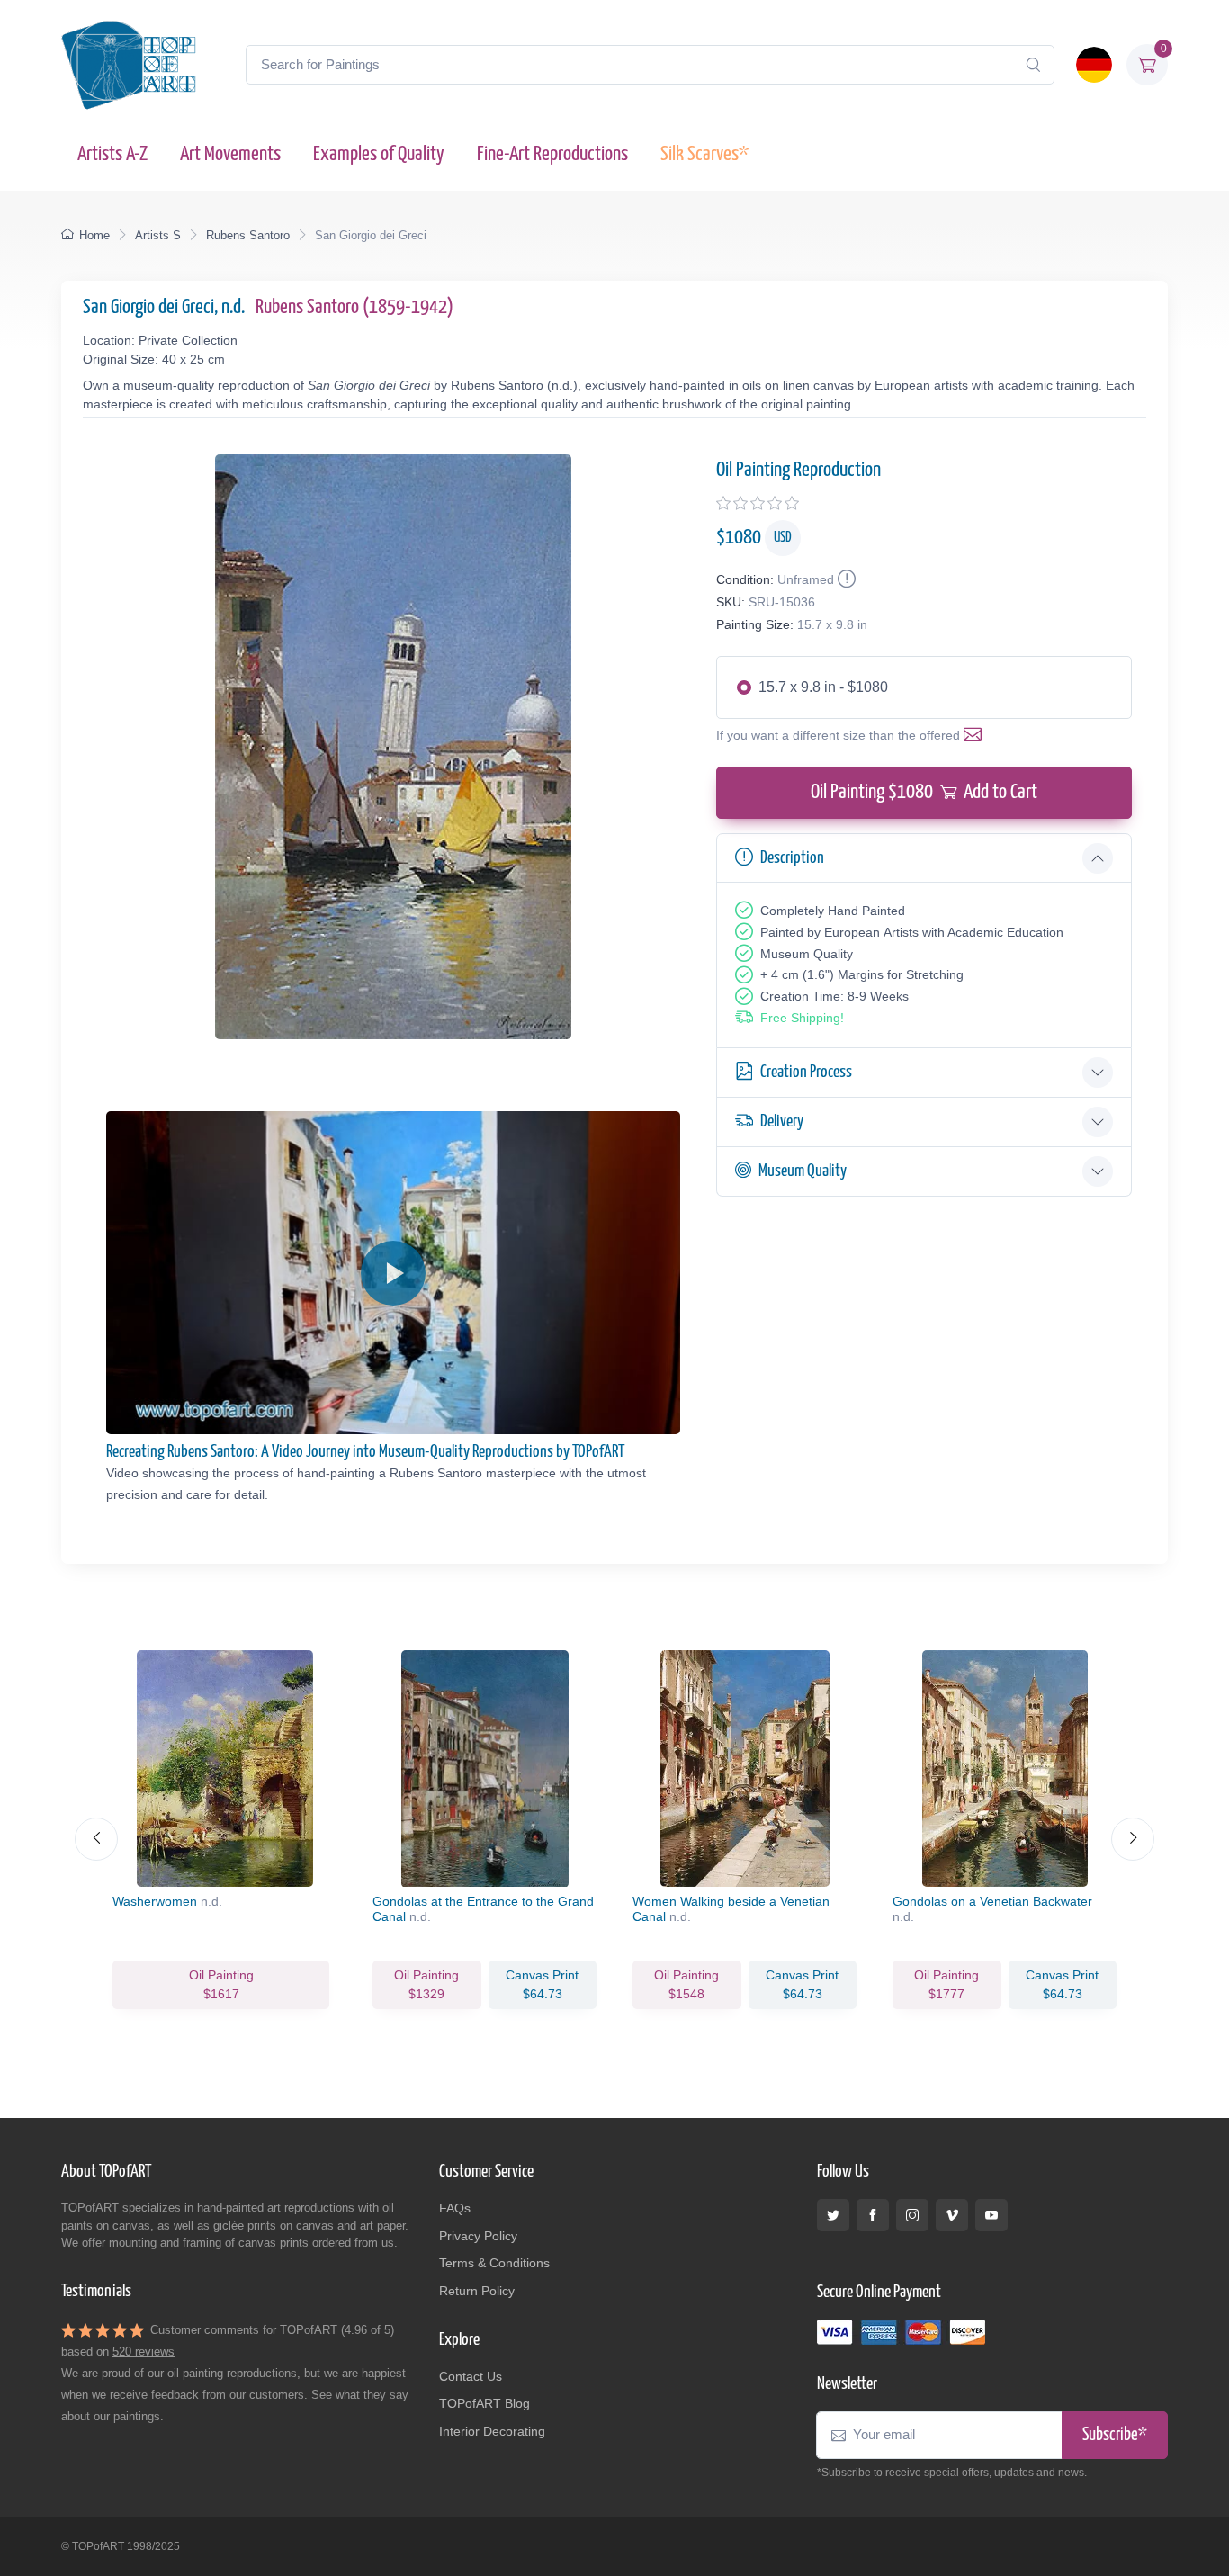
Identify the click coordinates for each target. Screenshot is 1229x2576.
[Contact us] (976, 735)
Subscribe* (1115, 2435)
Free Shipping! (802, 1018)
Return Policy (477, 2291)
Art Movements (230, 154)
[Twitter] (833, 2215)
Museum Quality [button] (803, 1171)
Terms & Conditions (494, 2263)
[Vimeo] (952, 2215)
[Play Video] (393, 1273)
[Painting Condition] (845, 579)
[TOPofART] (129, 65)
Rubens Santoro (248, 235)
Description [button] (792, 858)
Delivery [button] (782, 1122)
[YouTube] (991, 2215)
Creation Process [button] (806, 1072)
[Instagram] (912, 2215)
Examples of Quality (379, 154)
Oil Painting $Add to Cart (924, 792)
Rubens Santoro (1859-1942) (354, 307)
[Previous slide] (96, 1839)
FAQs (455, 2208)
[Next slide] (1133, 1839)
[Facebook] (873, 2215)
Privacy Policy (478, 2236)
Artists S (158, 235)
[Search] (1033, 65)
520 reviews (144, 2352)
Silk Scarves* (704, 154)
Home (94, 235)
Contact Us (471, 2376)
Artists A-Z (112, 154)
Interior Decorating (492, 2431)
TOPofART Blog (484, 2403)
